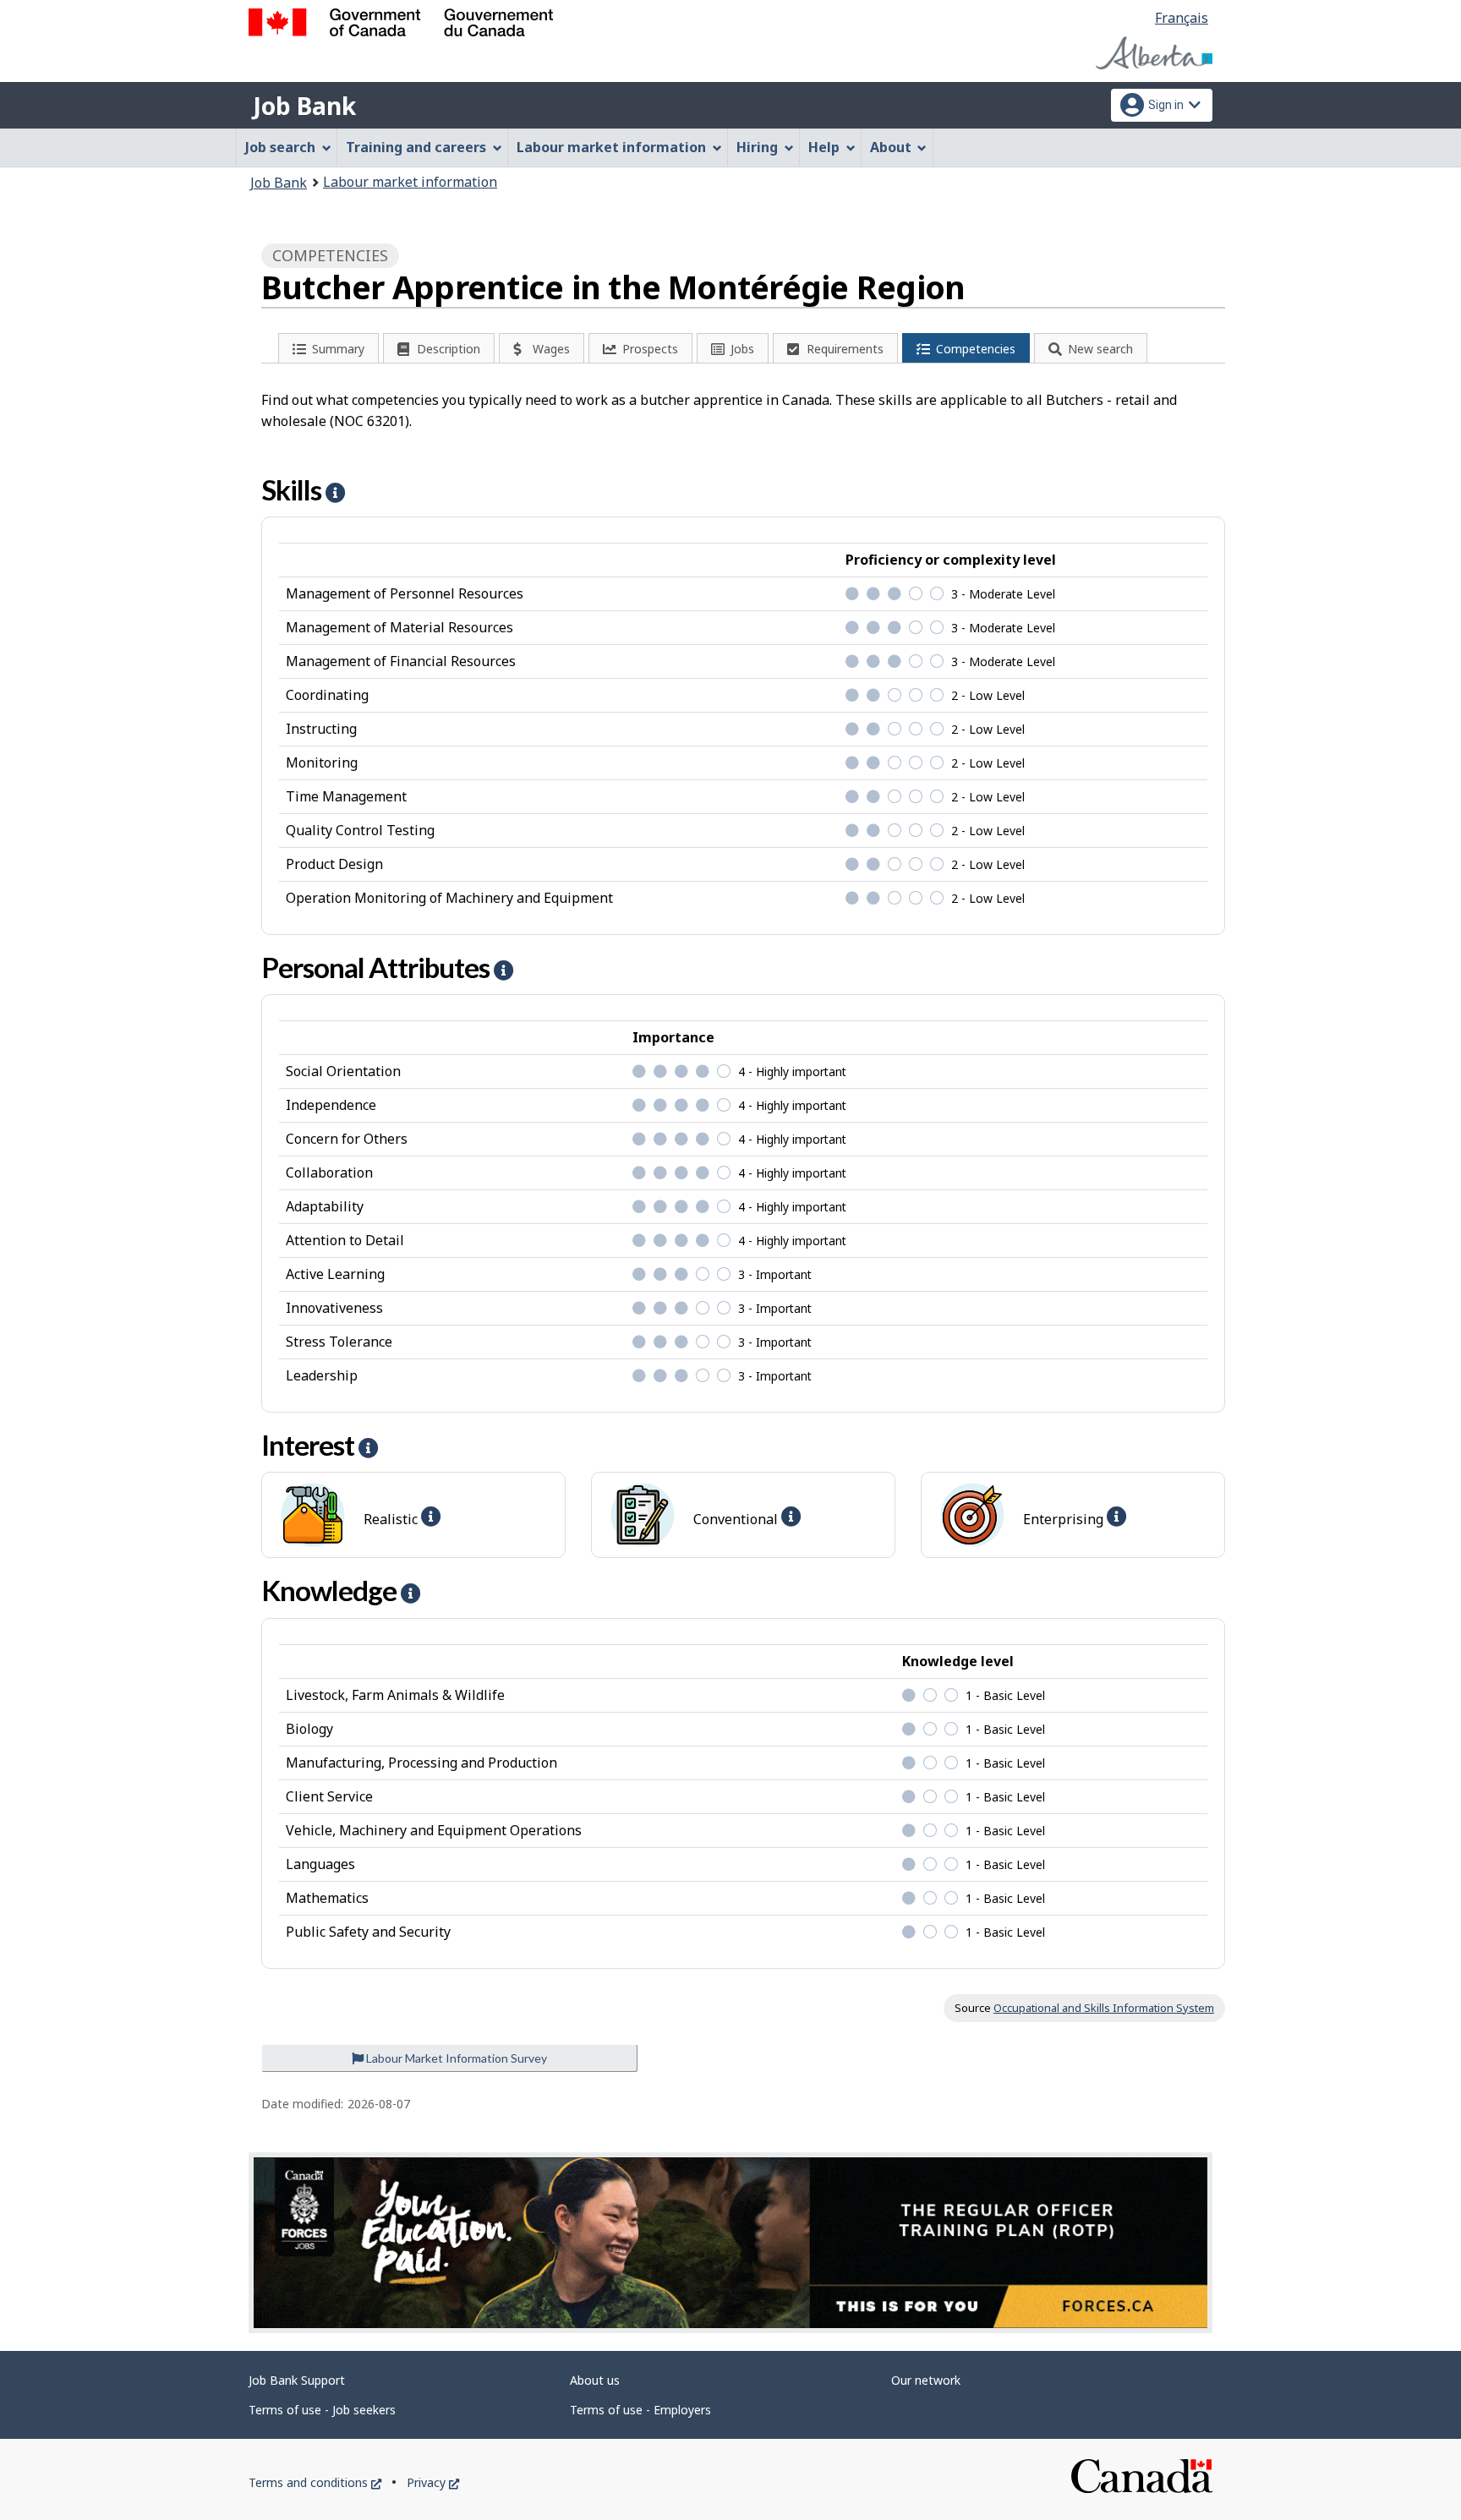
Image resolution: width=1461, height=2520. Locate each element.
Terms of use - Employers (640, 2410)
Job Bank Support (297, 2380)
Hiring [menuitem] (757, 147)
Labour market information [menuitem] (611, 147)
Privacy (433, 2482)
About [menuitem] (891, 147)
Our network (926, 2380)
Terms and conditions (315, 2482)
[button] (335, 492)
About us (595, 2380)
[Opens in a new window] (730, 2243)
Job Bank (304, 106)
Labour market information (410, 182)
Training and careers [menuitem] (416, 147)
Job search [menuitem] (280, 147)
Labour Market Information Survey (455, 2058)
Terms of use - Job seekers (322, 2410)
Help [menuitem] (824, 147)
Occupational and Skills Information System (1104, 2008)
